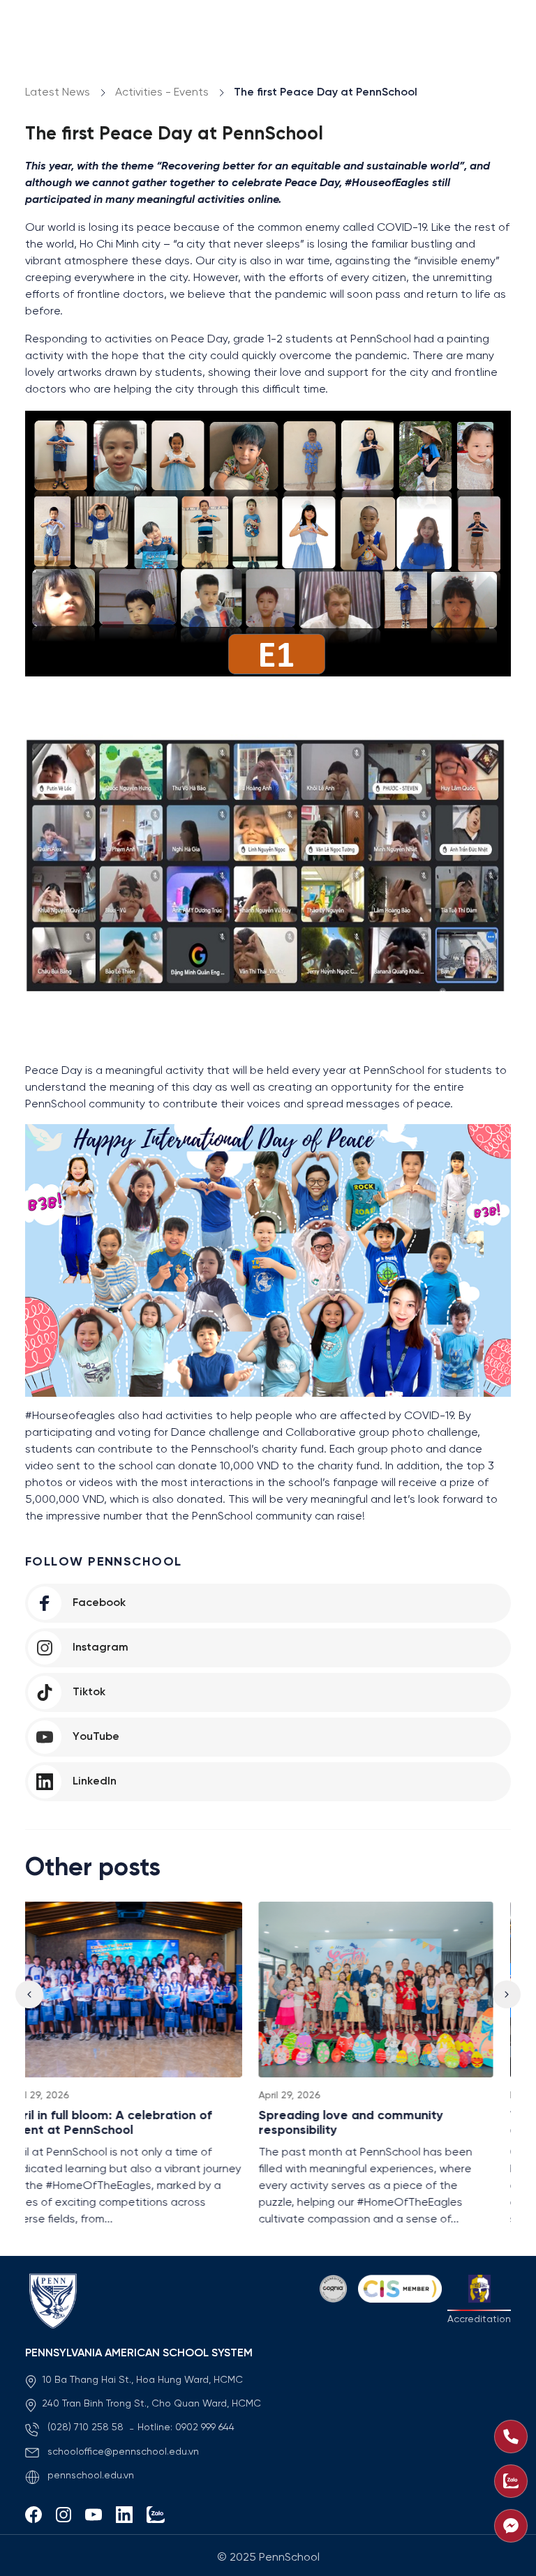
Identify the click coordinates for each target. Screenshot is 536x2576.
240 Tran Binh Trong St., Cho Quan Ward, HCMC (151, 2404)
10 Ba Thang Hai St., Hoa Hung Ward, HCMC (142, 2380)
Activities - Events (162, 92)
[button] (507, 1994)
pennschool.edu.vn (91, 2476)
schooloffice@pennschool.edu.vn (123, 2452)
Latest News (58, 92)
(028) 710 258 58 (87, 2428)
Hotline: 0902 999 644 (186, 2428)
